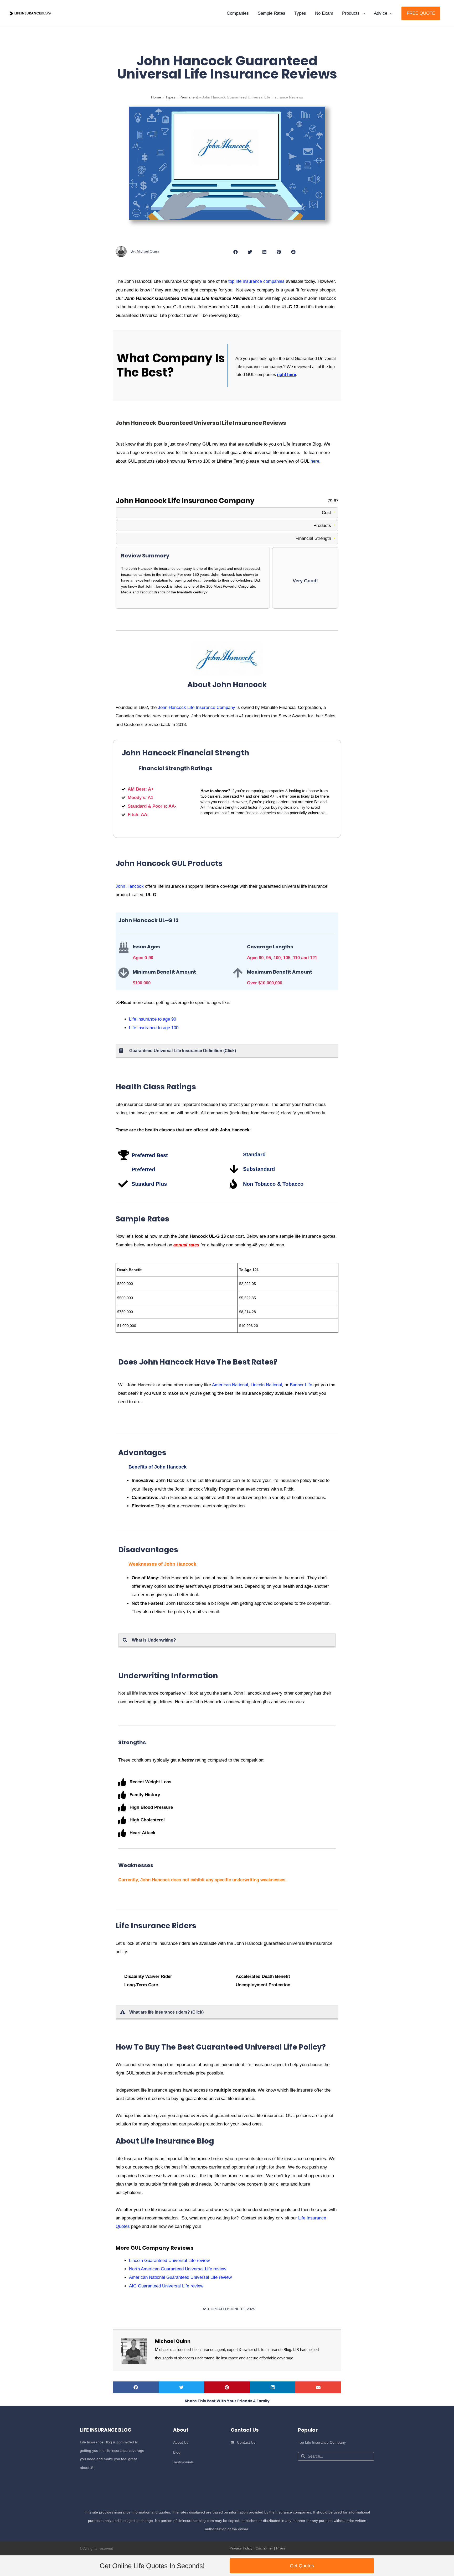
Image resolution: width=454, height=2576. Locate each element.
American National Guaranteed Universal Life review (180, 2277)
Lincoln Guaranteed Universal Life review (169, 2261)
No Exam (324, 13)
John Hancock (130, 886)
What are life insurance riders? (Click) (166, 2012)
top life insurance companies (256, 281)
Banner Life (301, 1385)
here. (316, 461)
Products (351, 13)
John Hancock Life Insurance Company (197, 707)
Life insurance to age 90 (153, 1019)
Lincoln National (266, 1385)
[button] (421, 13)
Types (300, 13)
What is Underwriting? (154, 1640)
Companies (238, 13)
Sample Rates (272, 13)
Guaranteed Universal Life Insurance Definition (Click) (183, 1051)
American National (230, 1385)
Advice (381, 13)
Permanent (189, 97)
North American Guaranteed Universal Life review (178, 2269)
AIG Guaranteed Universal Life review (166, 2286)
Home (156, 97)
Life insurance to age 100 (154, 1028)
